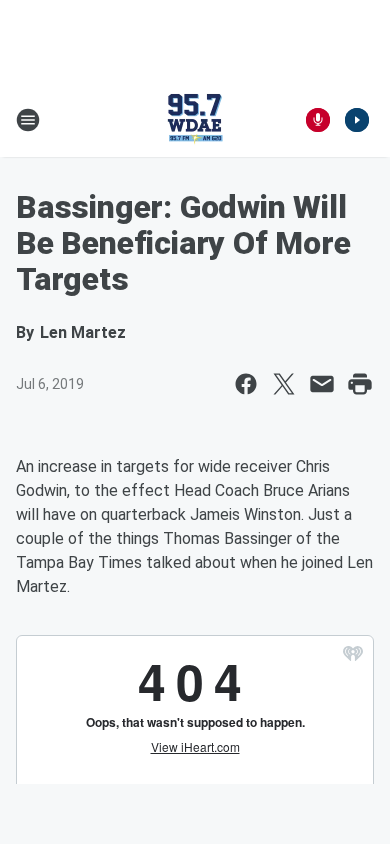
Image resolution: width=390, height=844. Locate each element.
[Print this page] (360, 384)
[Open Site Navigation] (28, 120)
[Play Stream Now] (357, 120)
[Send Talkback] (318, 120)
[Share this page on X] (284, 384)
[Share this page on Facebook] (246, 384)
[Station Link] (195, 120)
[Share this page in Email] (322, 384)
